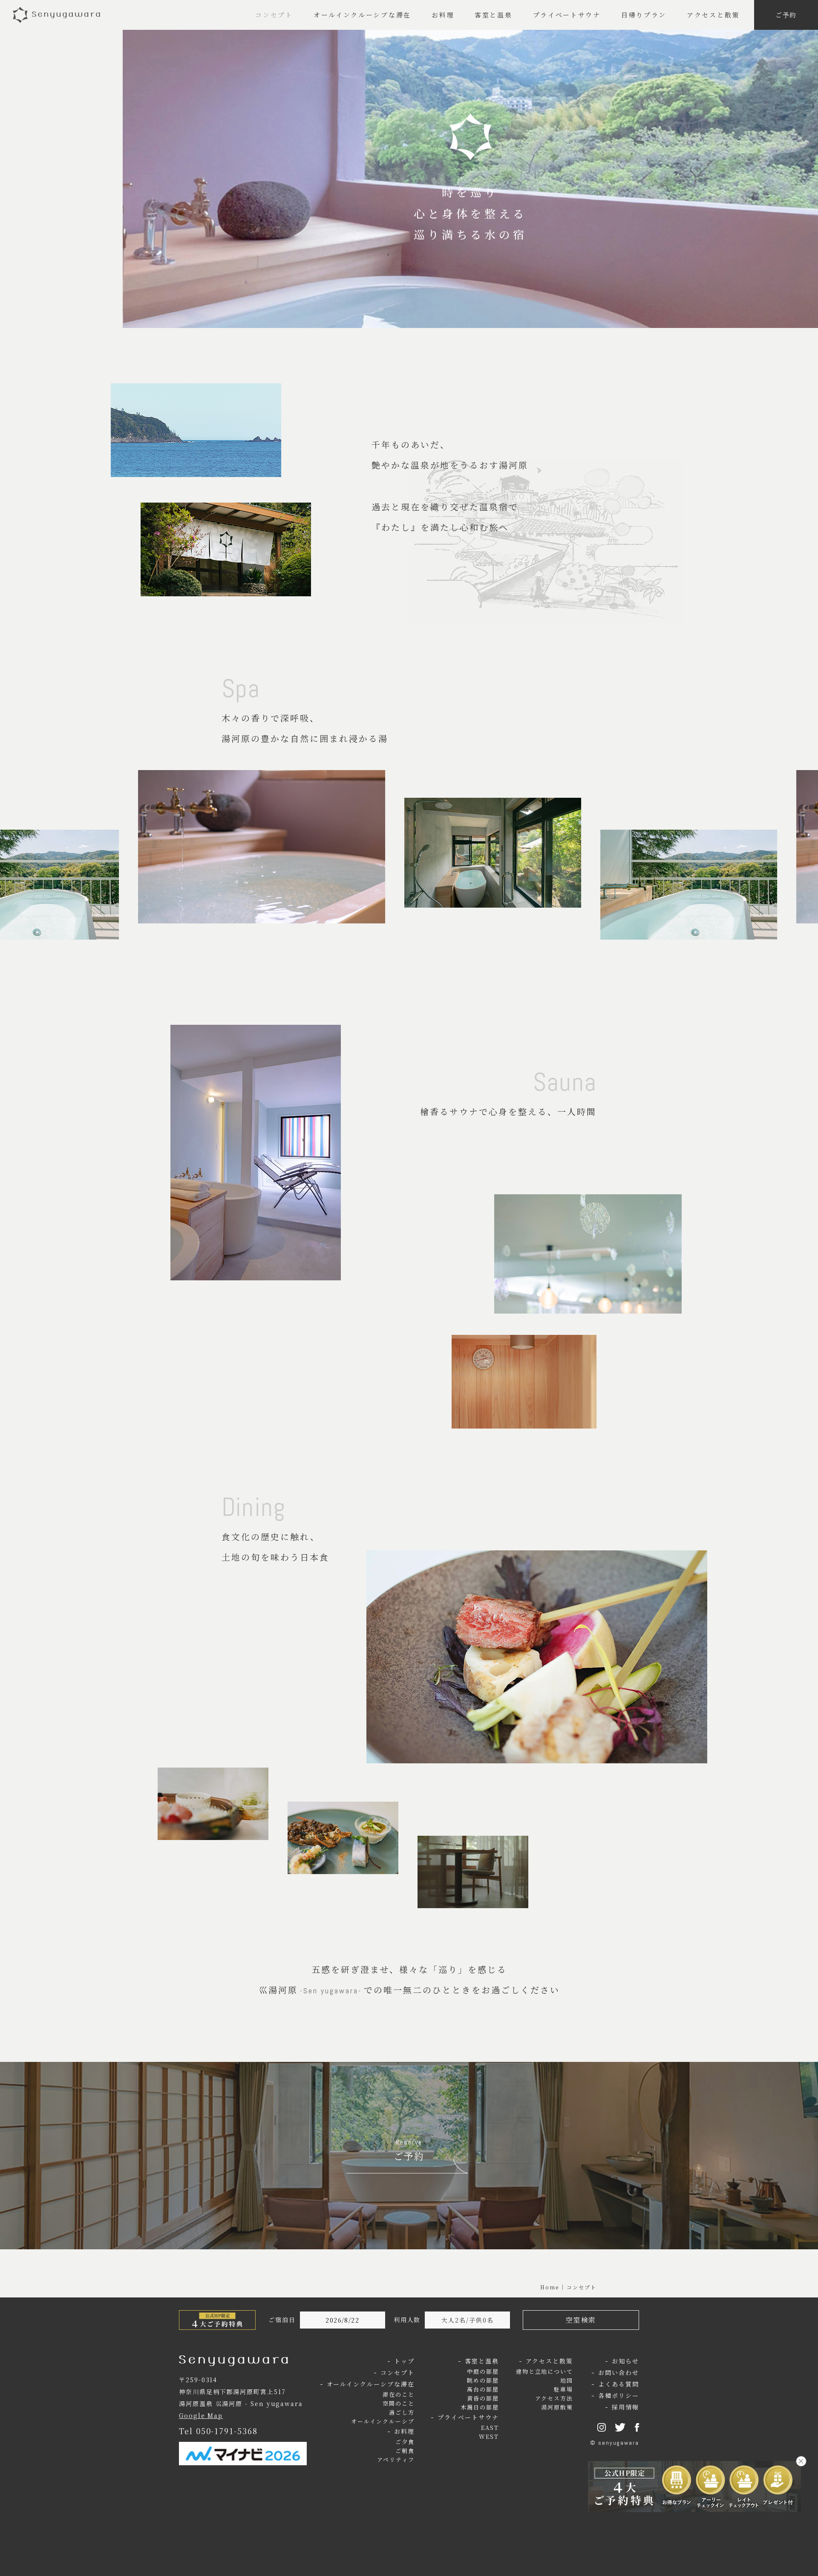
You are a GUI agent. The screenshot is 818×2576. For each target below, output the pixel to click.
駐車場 (563, 2389)
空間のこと (399, 2403)
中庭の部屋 (483, 2371)
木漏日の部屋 (480, 2407)
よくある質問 (619, 2384)
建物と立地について (544, 2371)
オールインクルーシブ (383, 2421)
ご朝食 (405, 2451)
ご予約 (786, 15)
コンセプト (274, 15)
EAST (490, 2428)
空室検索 (581, 2320)
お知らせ (625, 2361)
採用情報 (625, 2407)
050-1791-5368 (227, 2431)
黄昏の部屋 (483, 2398)
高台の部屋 (483, 2389)
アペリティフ (396, 2460)
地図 (567, 2380)
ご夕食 (405, 2442)
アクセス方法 (554, 2398)
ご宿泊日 (282, 2320)
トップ (404, 2361)
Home (550, 2287)
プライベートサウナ (567, 15)
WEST (489, 2437)
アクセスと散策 (713, 15)
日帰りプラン (644, 15)
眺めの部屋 (483, 2380)
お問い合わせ (619, 2372)
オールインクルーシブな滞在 (362, 15)
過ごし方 (402, 2412)
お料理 (443, 15)
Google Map (201, 2415)
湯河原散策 (557, 2407)
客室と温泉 (494, 15)
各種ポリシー (619, 2395)
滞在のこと (399, 2394)
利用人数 (407, 2320)
